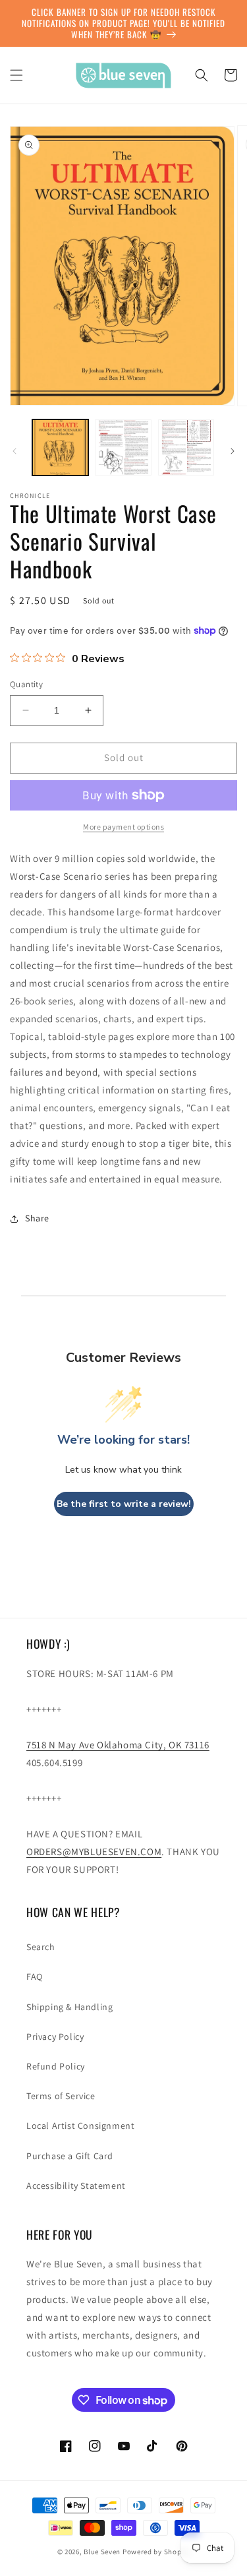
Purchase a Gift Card (70, 2156)
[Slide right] (233, 451)
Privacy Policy (55, 2037)
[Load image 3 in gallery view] (186, 447)
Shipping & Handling (69, 2007)
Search (41, 1947)
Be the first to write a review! (124, 1504)
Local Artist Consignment (80, 2126)
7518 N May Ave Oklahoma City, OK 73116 (118, 1745)
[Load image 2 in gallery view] (123, 447)
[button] (16, 75)
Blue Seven (102, 2552)
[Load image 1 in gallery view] (60, 447)
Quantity (26, 684)
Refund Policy (56, 2066)
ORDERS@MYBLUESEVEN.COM (94, 1852)
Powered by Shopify (156, 2552)
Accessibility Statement (76, 2186)
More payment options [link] (123, 827)
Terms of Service (61, 2096)
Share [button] (37, 1218)
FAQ (35, 1977)
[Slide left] (14, 451)
